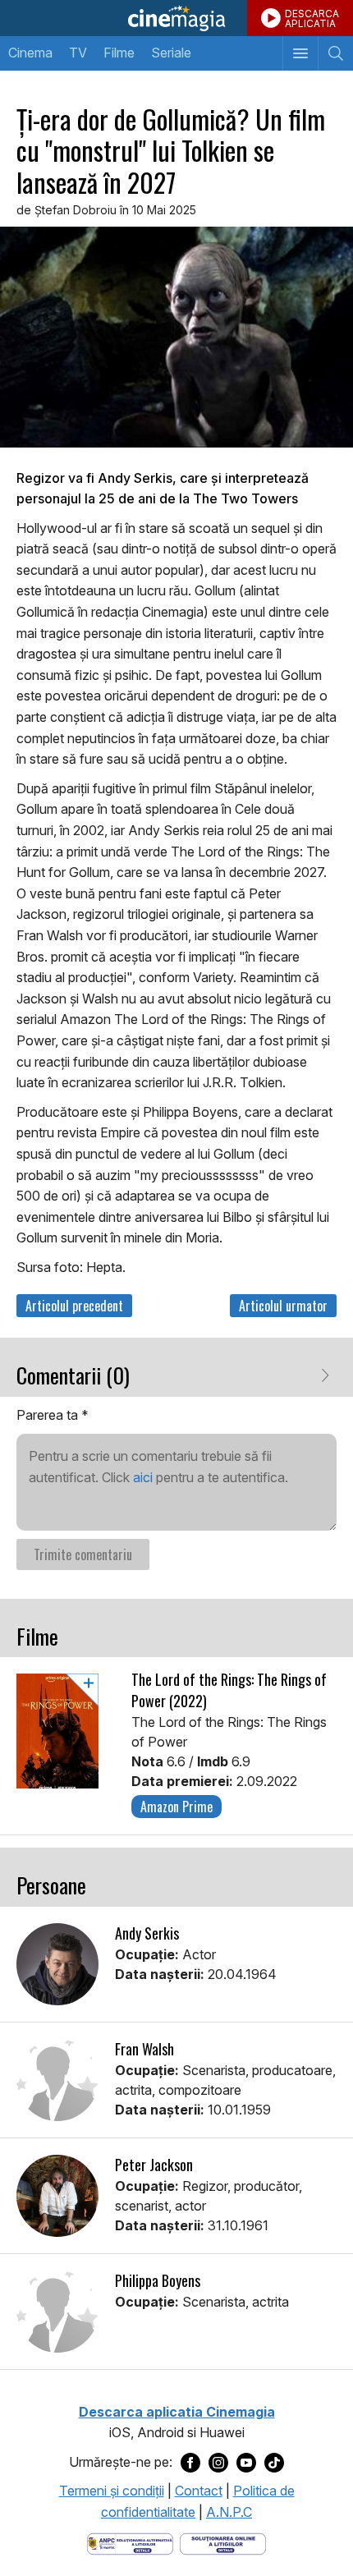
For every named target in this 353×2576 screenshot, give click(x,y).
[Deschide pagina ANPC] (130, 2542)
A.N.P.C (229, 2512)
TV (78, 53)
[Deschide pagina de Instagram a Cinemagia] (218, 2463)
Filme (119, 53)
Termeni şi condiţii (112, 2491)
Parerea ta (53, 1415)
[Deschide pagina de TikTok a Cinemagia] (274, 2463)
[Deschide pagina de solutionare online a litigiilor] (223, 2542)
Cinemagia (176, 18)
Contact (199, 2491)
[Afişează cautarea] (335, 53)
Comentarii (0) (73, 1375)
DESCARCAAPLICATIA (312, 18)
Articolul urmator (283, 1306)
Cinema (30, 53)
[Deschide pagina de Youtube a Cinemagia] (246, 2463)
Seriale (171, 53)
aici (143, 1477)
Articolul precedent (74, 1306)
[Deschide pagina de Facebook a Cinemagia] (190, 2463)
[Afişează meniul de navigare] (300, 53)
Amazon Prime (176, 1807)
